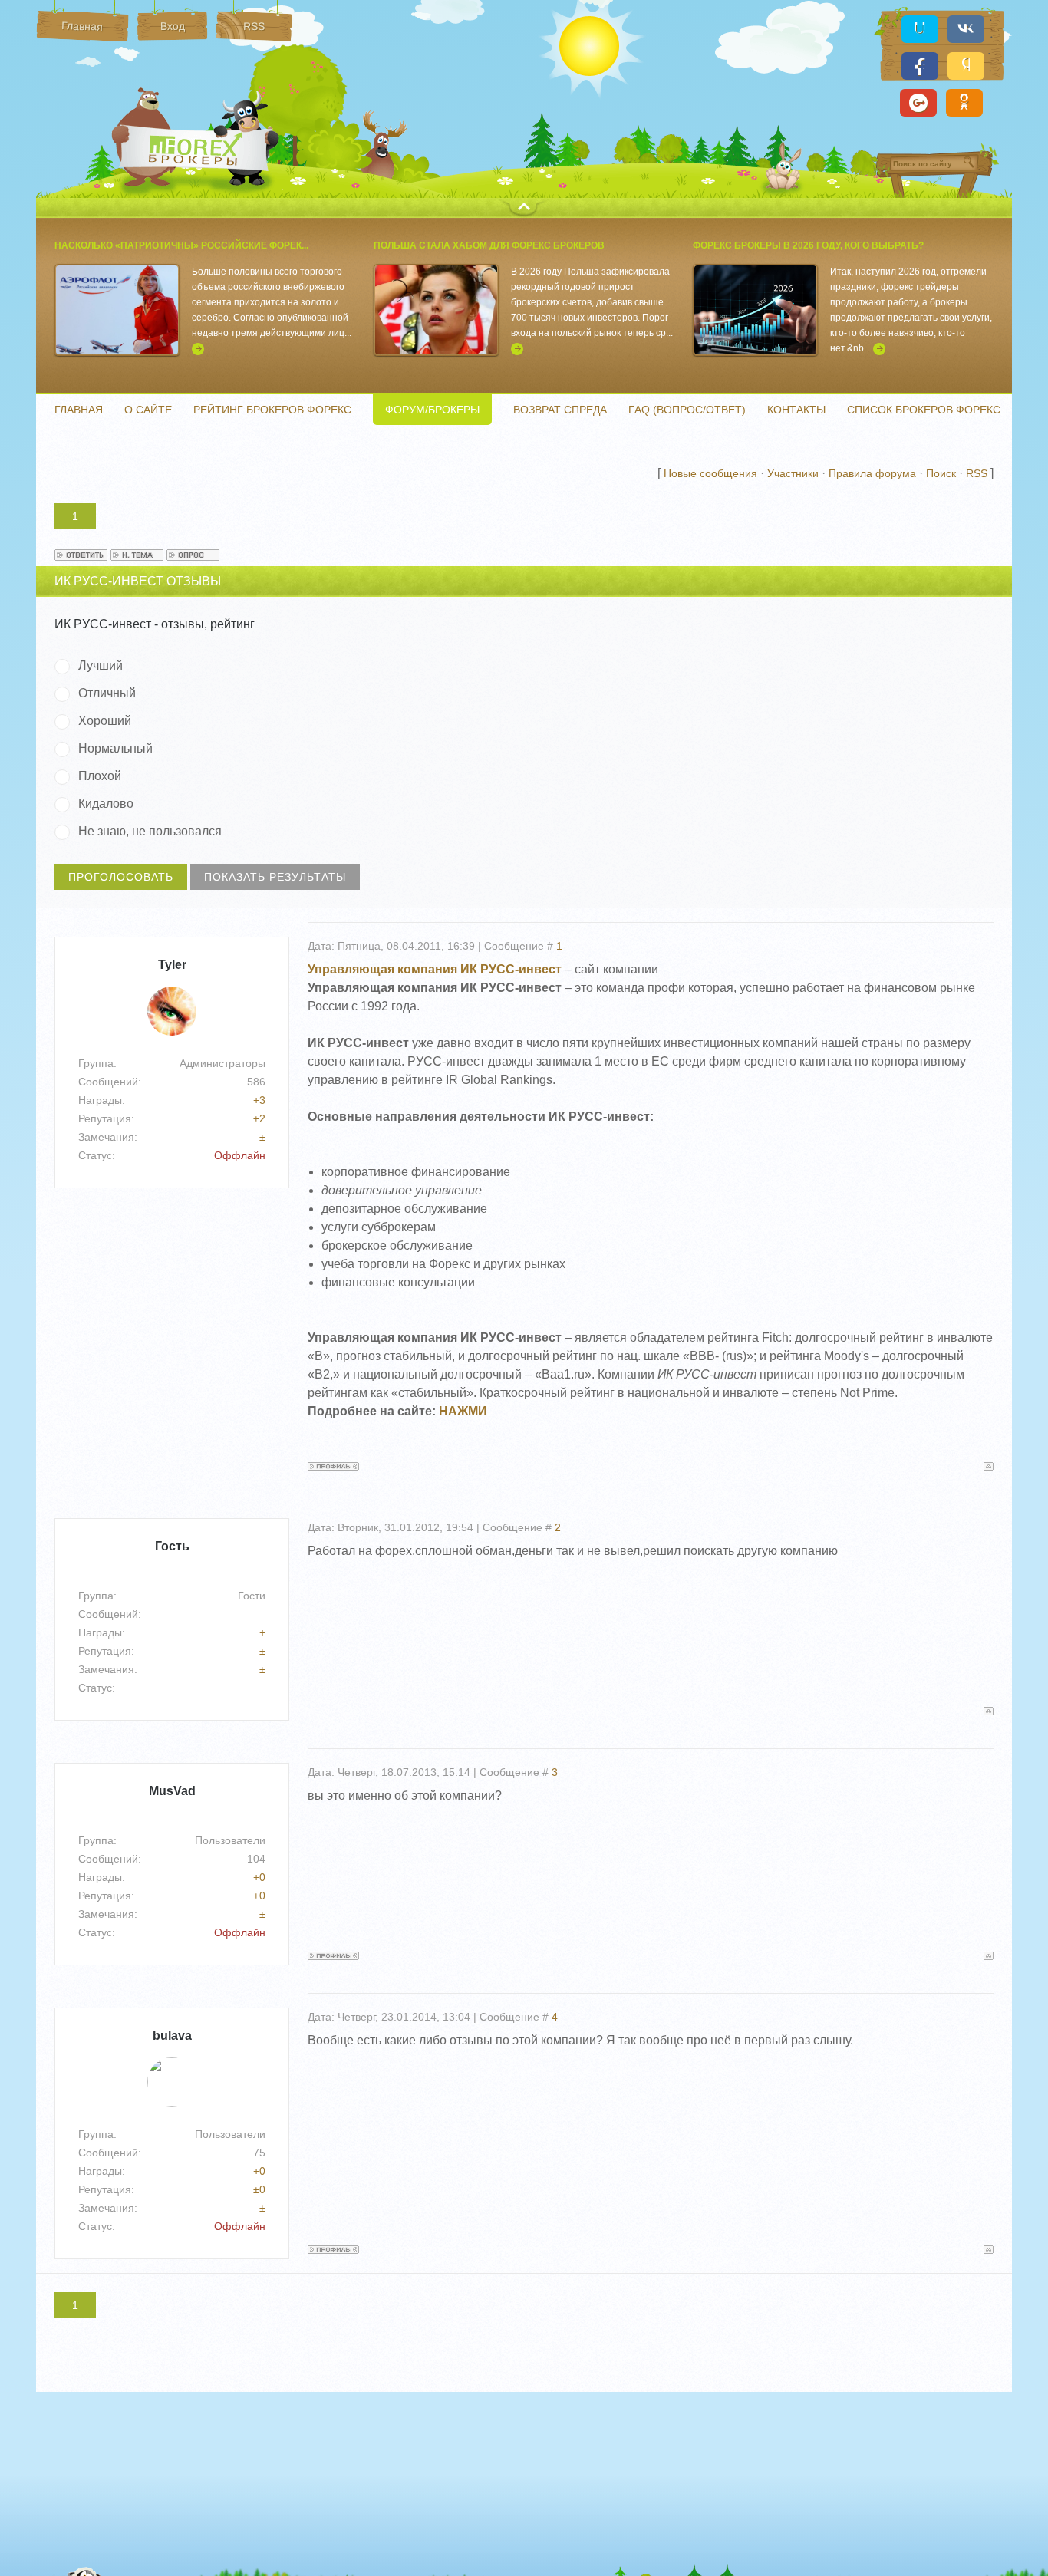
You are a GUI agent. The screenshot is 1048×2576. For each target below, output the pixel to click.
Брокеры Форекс (197, 149)
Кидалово (106, 804)
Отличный (107, 693)
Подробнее (198, 349)
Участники (793, 473)
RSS (977, 473)
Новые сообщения (710, 473)
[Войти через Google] (918, 103)
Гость (172, 1546)
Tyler (172, 965)
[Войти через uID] (920, 29)
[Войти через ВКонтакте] (966, 29)
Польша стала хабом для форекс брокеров (489, 245)
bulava (172, 2036)
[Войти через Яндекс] (966, 66)
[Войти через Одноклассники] (964, 103)
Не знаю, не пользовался (150, 831)
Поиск (941, 473)
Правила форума (872, 473)
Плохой (100, 776)
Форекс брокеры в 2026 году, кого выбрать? (808, 245)
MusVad (172, 1791)
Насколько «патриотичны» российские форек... (181, 245)
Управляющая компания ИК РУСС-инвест (435, 969)
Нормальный (115, 748)
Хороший (105, 721)
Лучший (101, 665)
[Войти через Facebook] (920, 66)
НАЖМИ (463, 1411)
